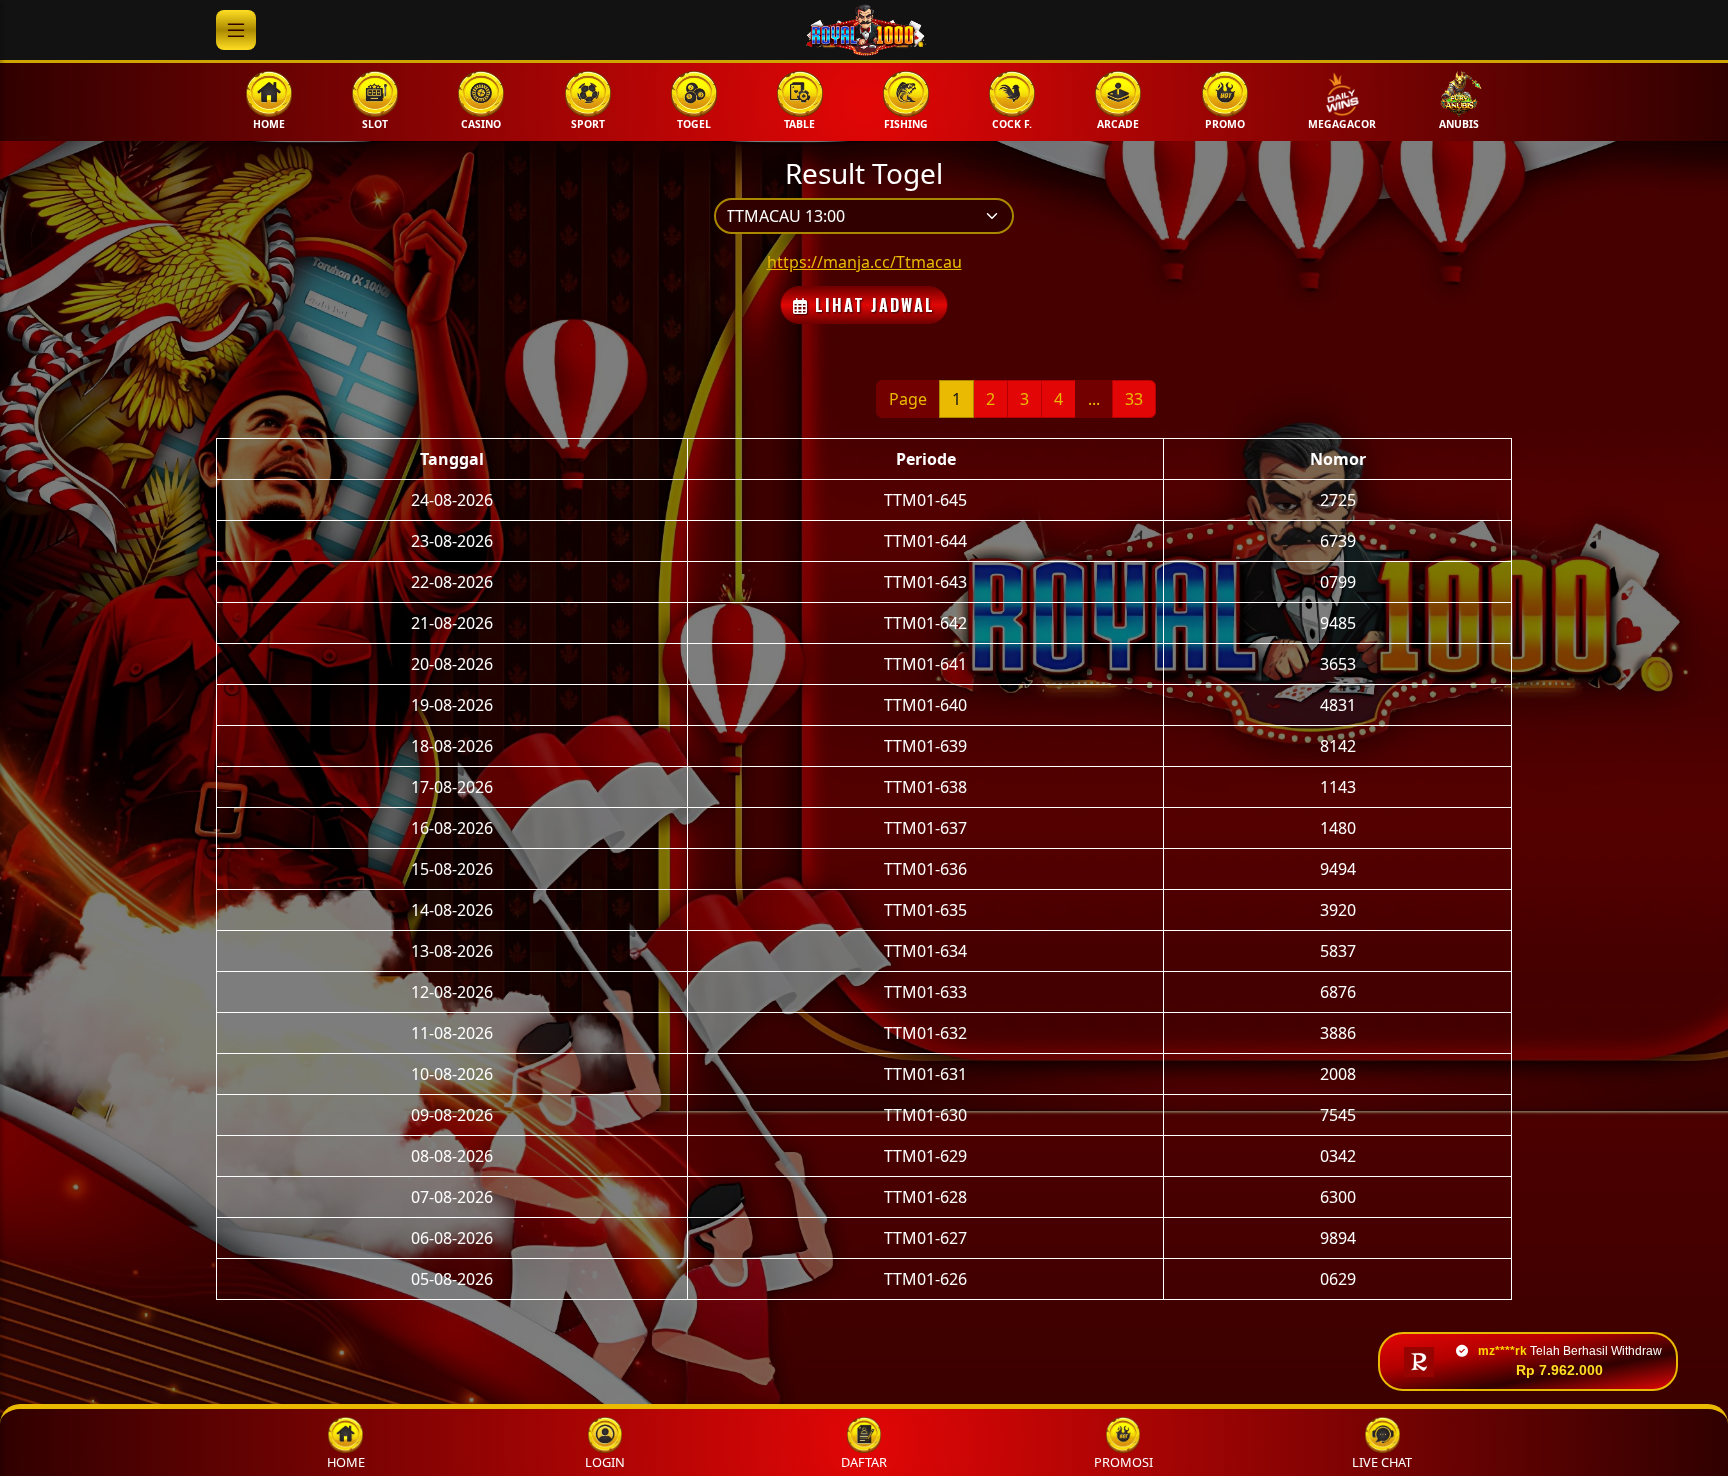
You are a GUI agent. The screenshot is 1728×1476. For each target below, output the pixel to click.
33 (1134, 399)
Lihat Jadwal (872, 305)
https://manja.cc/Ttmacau (864, 262)
